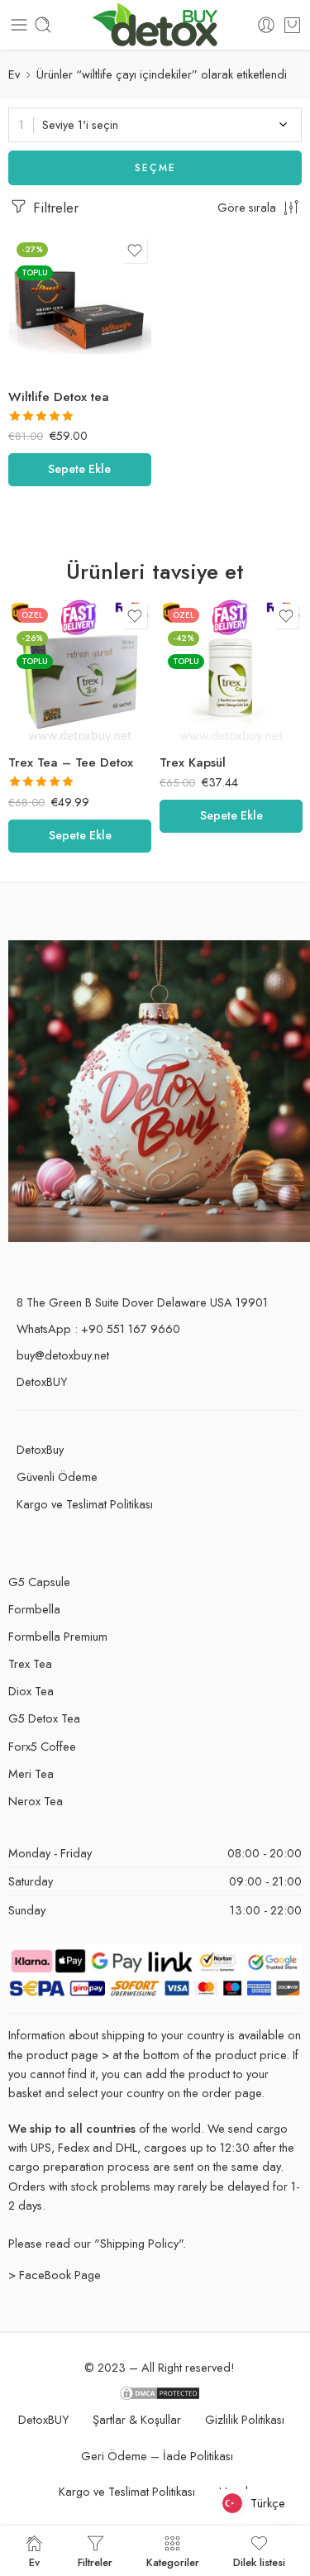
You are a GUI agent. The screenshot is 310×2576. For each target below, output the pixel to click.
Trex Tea (30, 1663)
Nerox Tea (36, 1801)
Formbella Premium (58, 1636)
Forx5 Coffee (42, 1746)
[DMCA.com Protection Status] (160, 2392)
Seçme (155, 168)
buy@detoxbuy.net (63, 1355)
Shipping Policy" (141, 2243)
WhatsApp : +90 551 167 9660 (98, 1329)
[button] (80, 470)
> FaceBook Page (55, 2275)
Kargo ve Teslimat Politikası (85, 1504)
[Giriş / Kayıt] (266, 25)
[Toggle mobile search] (43, 25)
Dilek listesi (259, 2561)
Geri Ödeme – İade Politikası (157, 2456)
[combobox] (155, 125)
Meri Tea (31, 1773)
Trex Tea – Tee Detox (71, 762)
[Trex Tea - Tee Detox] (80, 671)
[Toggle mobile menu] (19, 25)
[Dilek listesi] (135, 251)
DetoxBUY (42, 1381)
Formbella (34, 1609)
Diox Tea (31, 1691)
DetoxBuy (40, 1449)
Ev (14, 74)
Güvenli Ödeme (57, 1477)
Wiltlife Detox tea (59, 397)
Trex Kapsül (193, 762)
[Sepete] (292, 25)
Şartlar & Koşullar (137, 2419)
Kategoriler (173, 2561)
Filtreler (54, 208)
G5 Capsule (39, 1582)
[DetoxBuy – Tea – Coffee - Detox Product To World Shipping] (155, 25)
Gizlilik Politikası (245, 2419)
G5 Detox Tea (44, 1718)
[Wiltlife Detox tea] (80, 306)
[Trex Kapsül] (231, 671)
